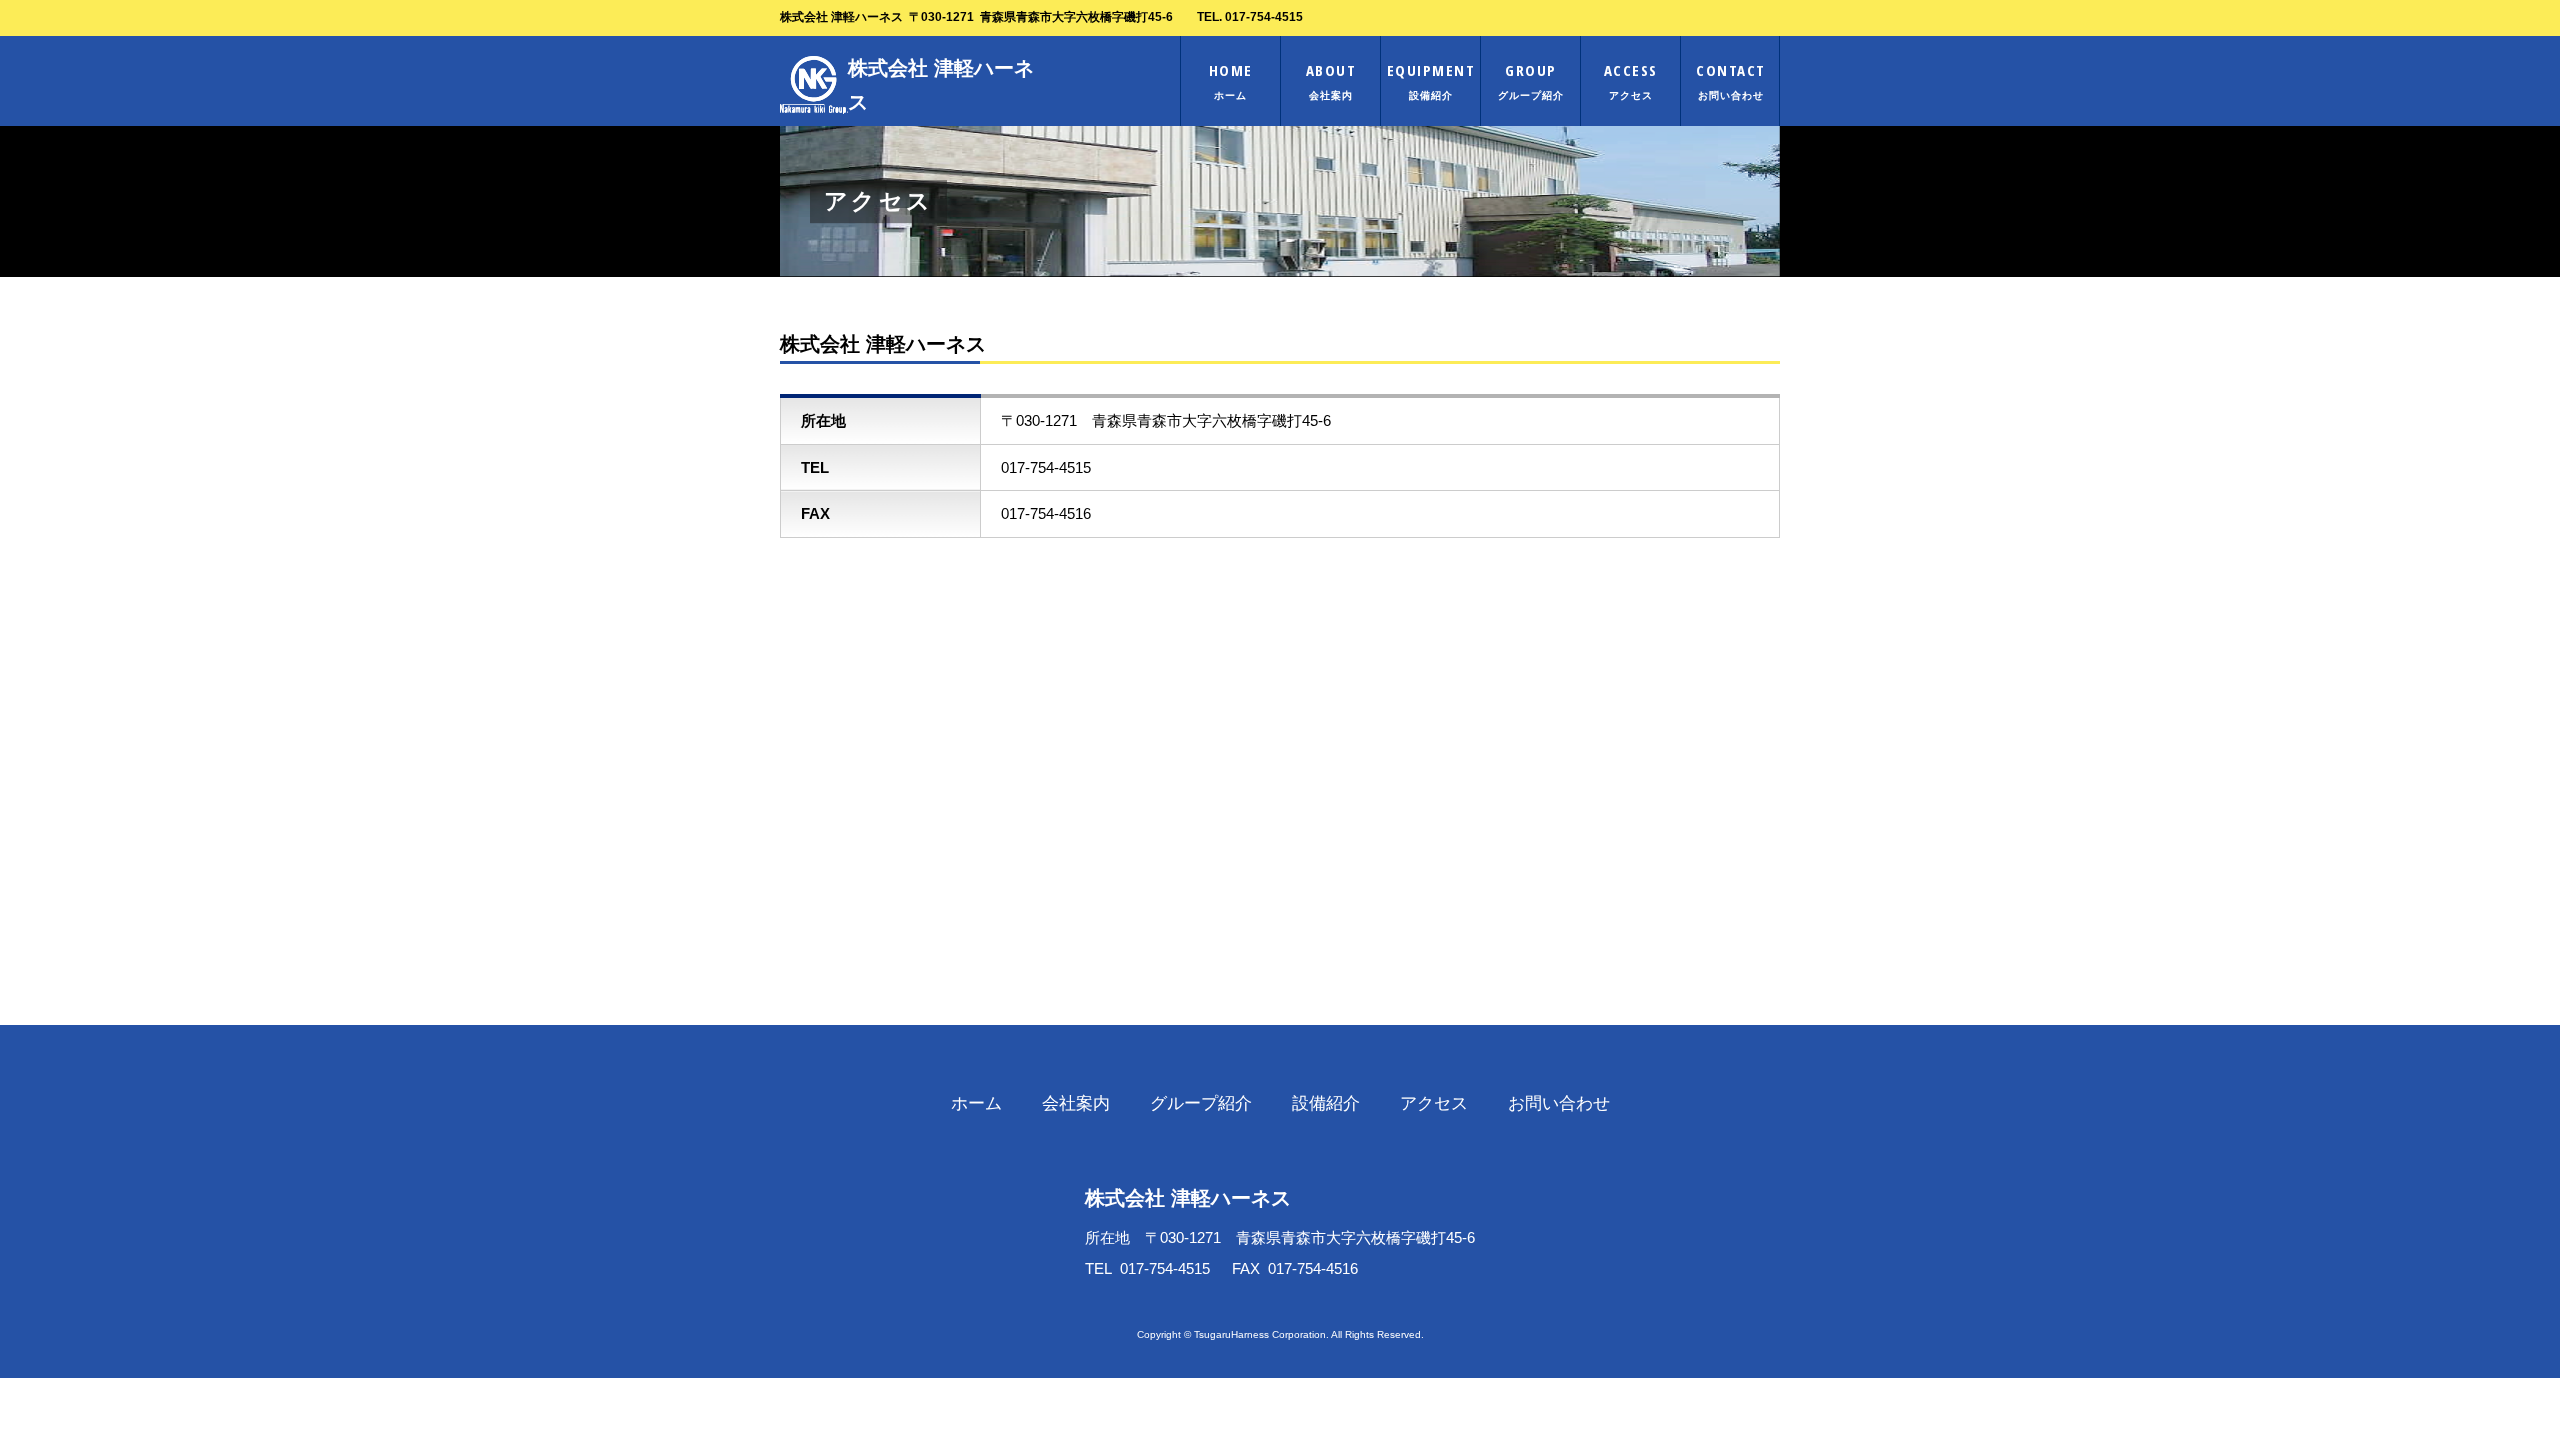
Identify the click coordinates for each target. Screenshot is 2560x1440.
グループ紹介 (1201, 1103)
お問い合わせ (1559, 1103)
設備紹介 (1326, 1103)
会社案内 (1076, 1103)
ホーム (976, 1103)
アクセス (1434, 1103)
